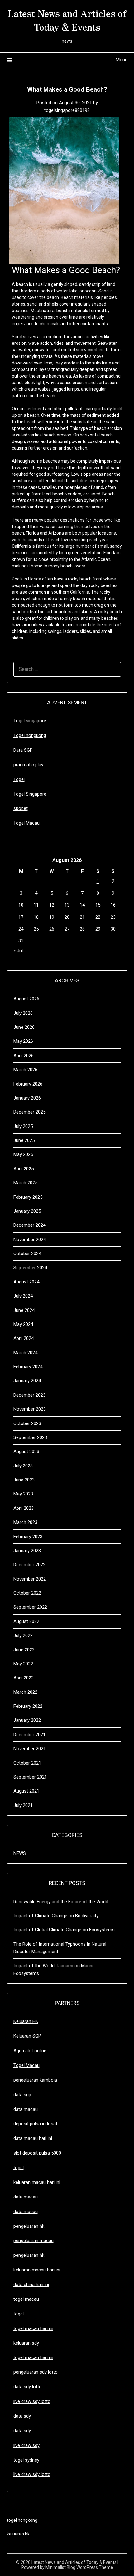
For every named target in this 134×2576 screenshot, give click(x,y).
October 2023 (27, 1423)
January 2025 (27, 1211)
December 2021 (29, 1735)
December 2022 (29, 1565)
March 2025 (25, 1183)
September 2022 (30, 1607)
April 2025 (24, 1169)
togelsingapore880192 (67, 110)
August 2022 (26, 1621)
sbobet (21, 808)
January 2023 (27, 1551)
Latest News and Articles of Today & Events (67, 20)
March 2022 (25, 1692)
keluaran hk (18, 2534)
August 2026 (26, 999)
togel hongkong (22, 2520)
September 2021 (30, 1777)
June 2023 (24, 1480)
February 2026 (28, 1084)
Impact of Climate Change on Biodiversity (56, 1916)
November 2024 (30, 1240)
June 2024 (24, 1310)
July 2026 (23, 1013)
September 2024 (30, 1268)
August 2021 (26, 1791)
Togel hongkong (30, 735)
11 (36, 905)
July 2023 (23, 1466)
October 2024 (27, 1254)
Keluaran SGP (27, 2036)
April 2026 (24, 1056)
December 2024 (29, 1225)
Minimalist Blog (60, 2567)
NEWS (20, 1853)
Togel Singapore (30, 794)
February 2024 (28, 1367)
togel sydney (26, 2460)
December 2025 (29, 1112)
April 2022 (24, 1678)
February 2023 (28, 1537)
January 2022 (27, 1720)
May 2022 (23, 1664)
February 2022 (28, 1706)
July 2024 (23, 1296)
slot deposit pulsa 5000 (37, 2153)
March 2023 (25, 1522)
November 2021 (30, 1749)
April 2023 (24, 1508)
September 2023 (30, 1437)
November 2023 (30, 1409)
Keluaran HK (26, 2021)
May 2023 (23, 1494)
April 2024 (24, 1338)
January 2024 (27, 1381)
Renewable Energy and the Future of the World (61, 1902)
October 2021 (27, 1763)
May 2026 (23, 1041)
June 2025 (24, 1140)
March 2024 (25, 1353)
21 (82, 917)
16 (113, 905)
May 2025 (23, 1154)
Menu (121, 60)
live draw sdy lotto (32, 2474)
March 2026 (25, 1070)
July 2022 (23, 1635)
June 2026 (24, 1027)
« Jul (18, 951)
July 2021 (23, 1805)
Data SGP (23, 750)
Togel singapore (30, 721)
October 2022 (27, 1593)
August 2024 (26, 1282)
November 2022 (30, 1579)
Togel (19, 779)
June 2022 (24, 1650)
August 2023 (26, 1452)
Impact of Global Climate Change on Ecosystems (64, 1930)
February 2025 (28, 1197)
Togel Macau (26, 823)
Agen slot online (30, 2051)
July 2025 (23, 1126)
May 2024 (23, 1324)
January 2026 (27, 1098)
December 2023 (29, 1395)
